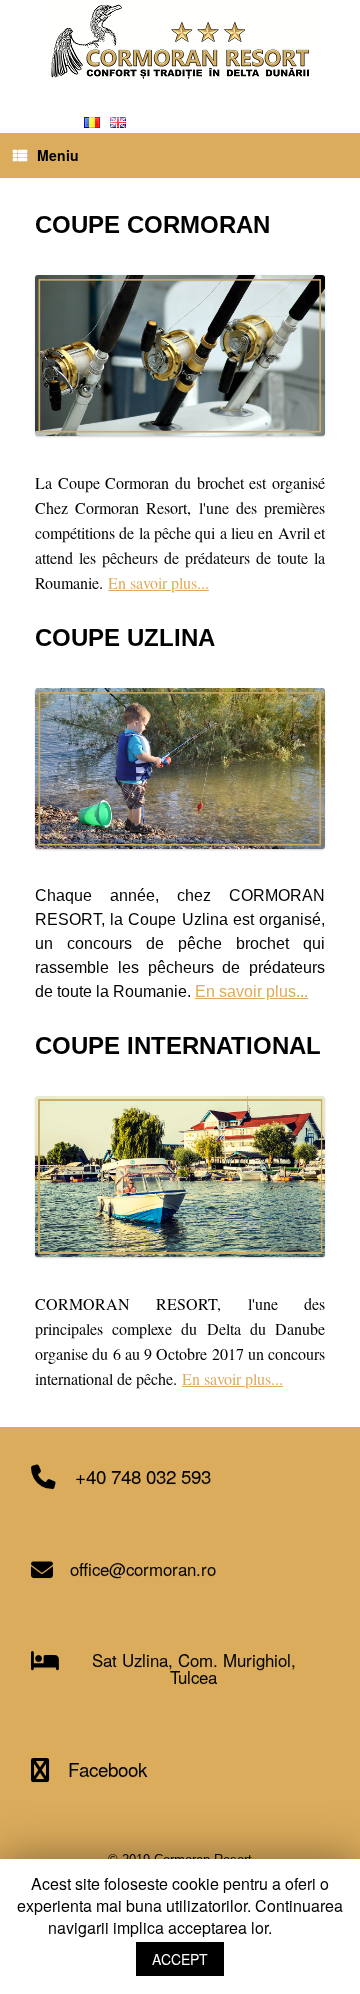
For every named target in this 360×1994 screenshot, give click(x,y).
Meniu (58, 155)
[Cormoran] (180, 41)
